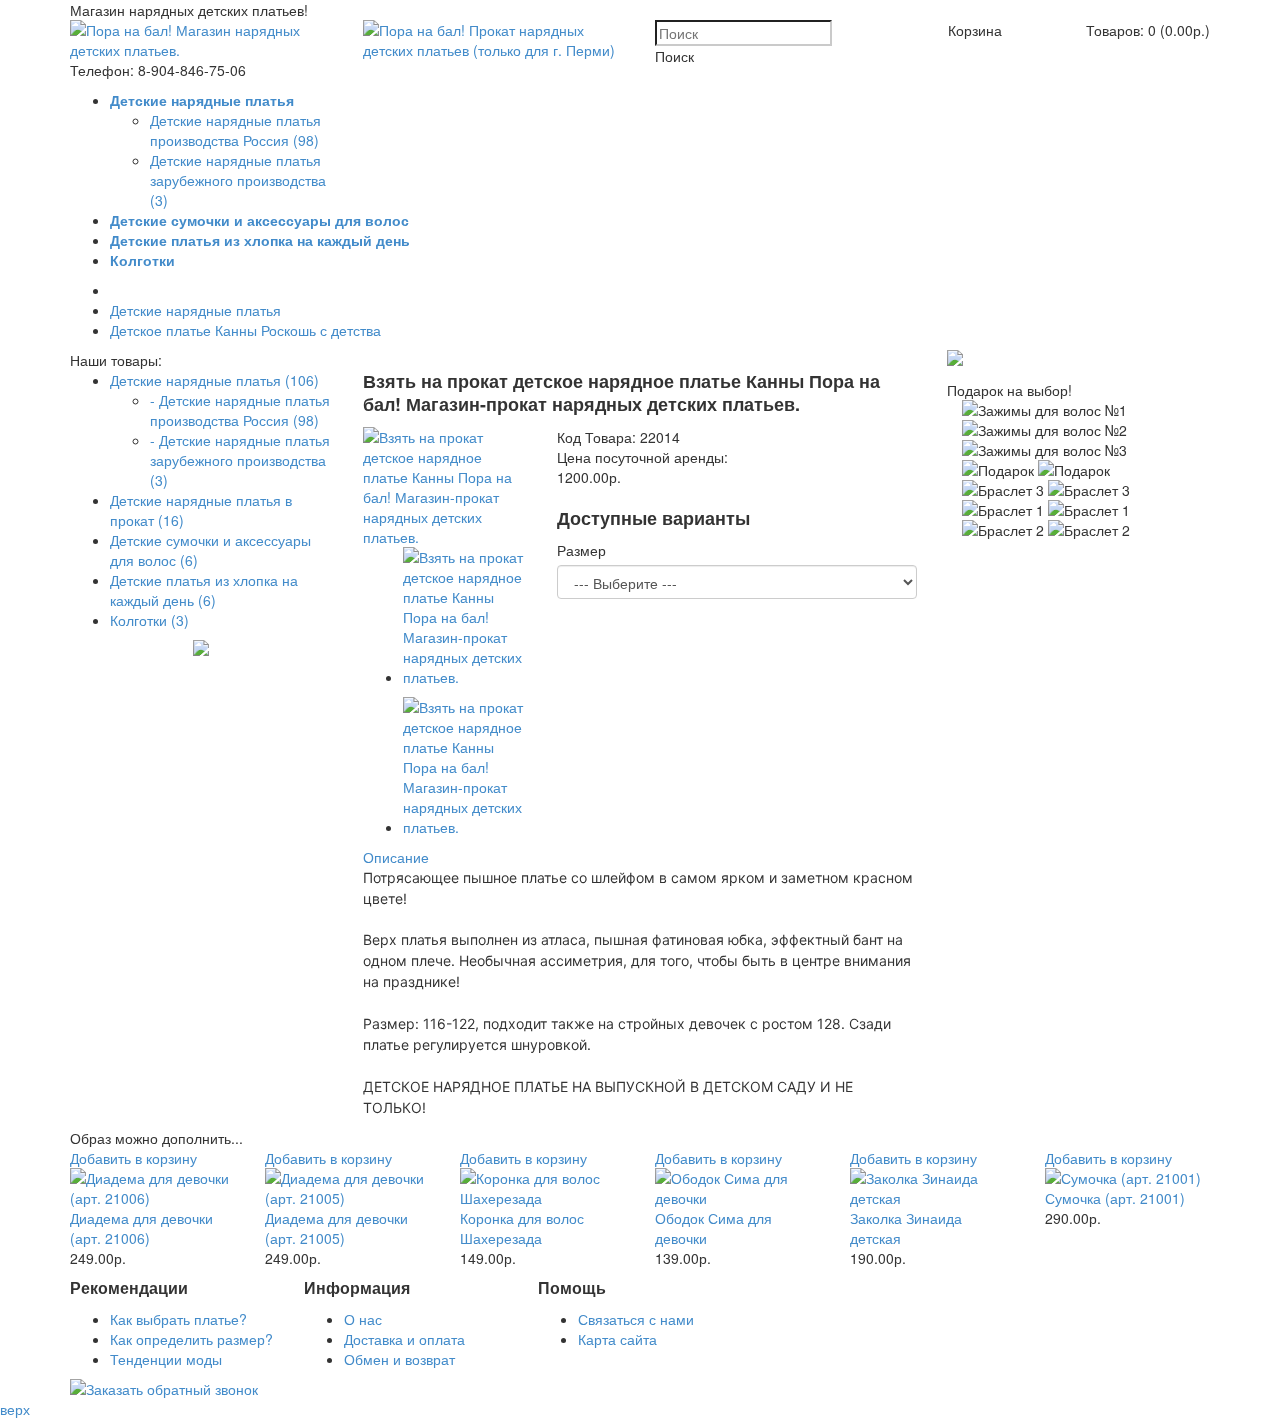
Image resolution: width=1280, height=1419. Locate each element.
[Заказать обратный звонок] (164, 1389)
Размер (581, 550)
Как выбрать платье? (178, 1319)
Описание (396, 857)
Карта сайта (617, 1339)
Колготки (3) (149, 620)
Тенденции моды (166, 1359)
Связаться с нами (636, 1319)
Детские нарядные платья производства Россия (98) (235, 130)
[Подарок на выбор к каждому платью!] (955, 360)
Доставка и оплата (404, 1339)
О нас (363, 1319)
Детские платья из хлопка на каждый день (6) (204, 590)
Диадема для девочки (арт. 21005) (336, 1228)
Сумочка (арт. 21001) (1115, 1198)
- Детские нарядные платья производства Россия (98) (240, 410)
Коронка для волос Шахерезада (522, 1228)
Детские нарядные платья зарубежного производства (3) (238, 180)
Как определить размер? (191, 1339)
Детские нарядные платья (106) (214, 380)
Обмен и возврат (399, 1359)
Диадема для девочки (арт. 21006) (141, 1228)
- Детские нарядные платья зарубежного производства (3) (240, 460)
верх (15, 1409)
